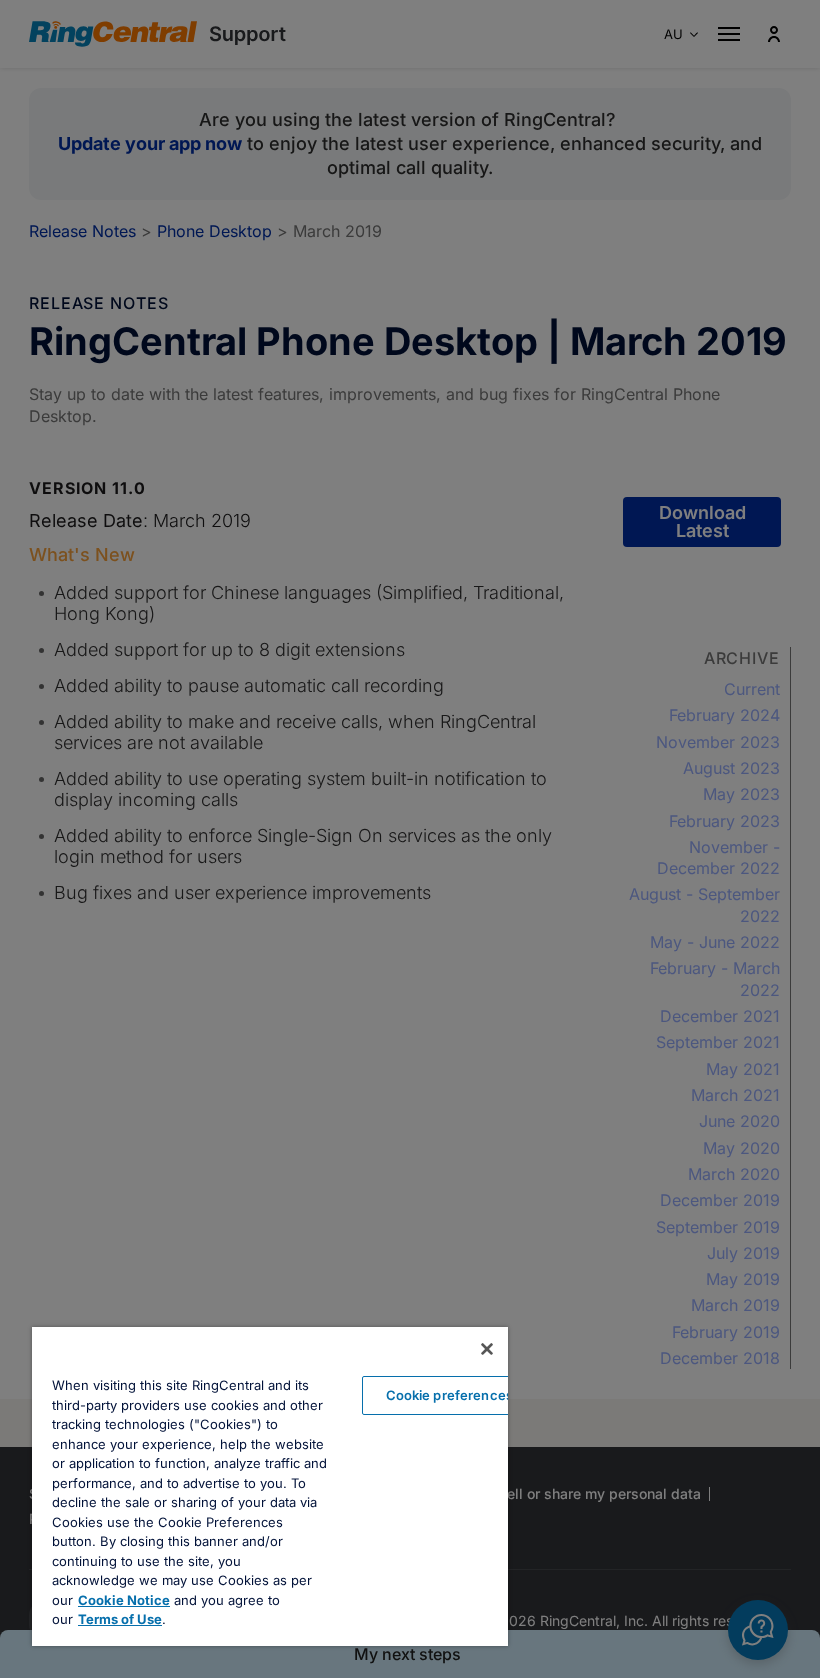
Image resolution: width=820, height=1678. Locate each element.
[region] (270, 1486)
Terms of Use (120, 1619)
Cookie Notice (124, 1600)
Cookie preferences (449, 1395)
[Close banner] (487, 1349)
